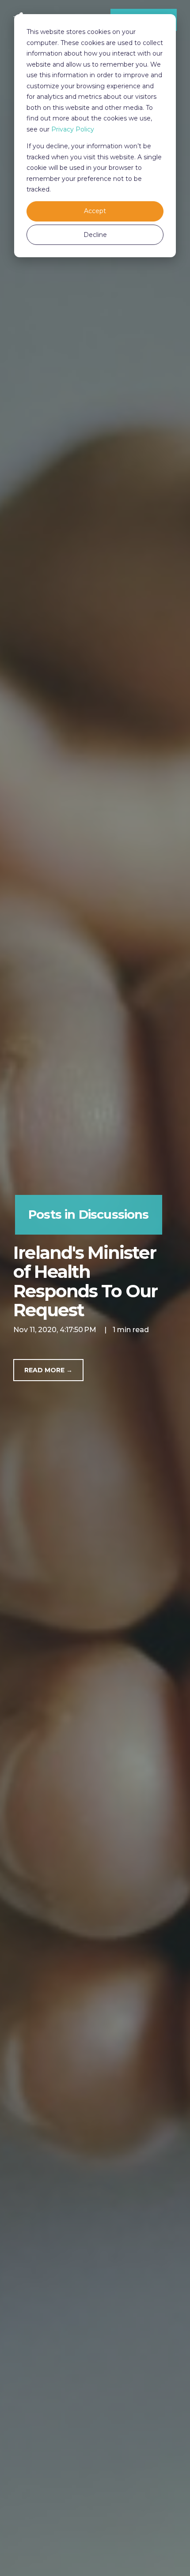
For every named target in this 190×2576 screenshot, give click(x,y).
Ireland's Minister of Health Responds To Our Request (85, 1282)
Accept (95, 211)
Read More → (48, 1370)
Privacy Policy (73, 129)
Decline (95, 235)
